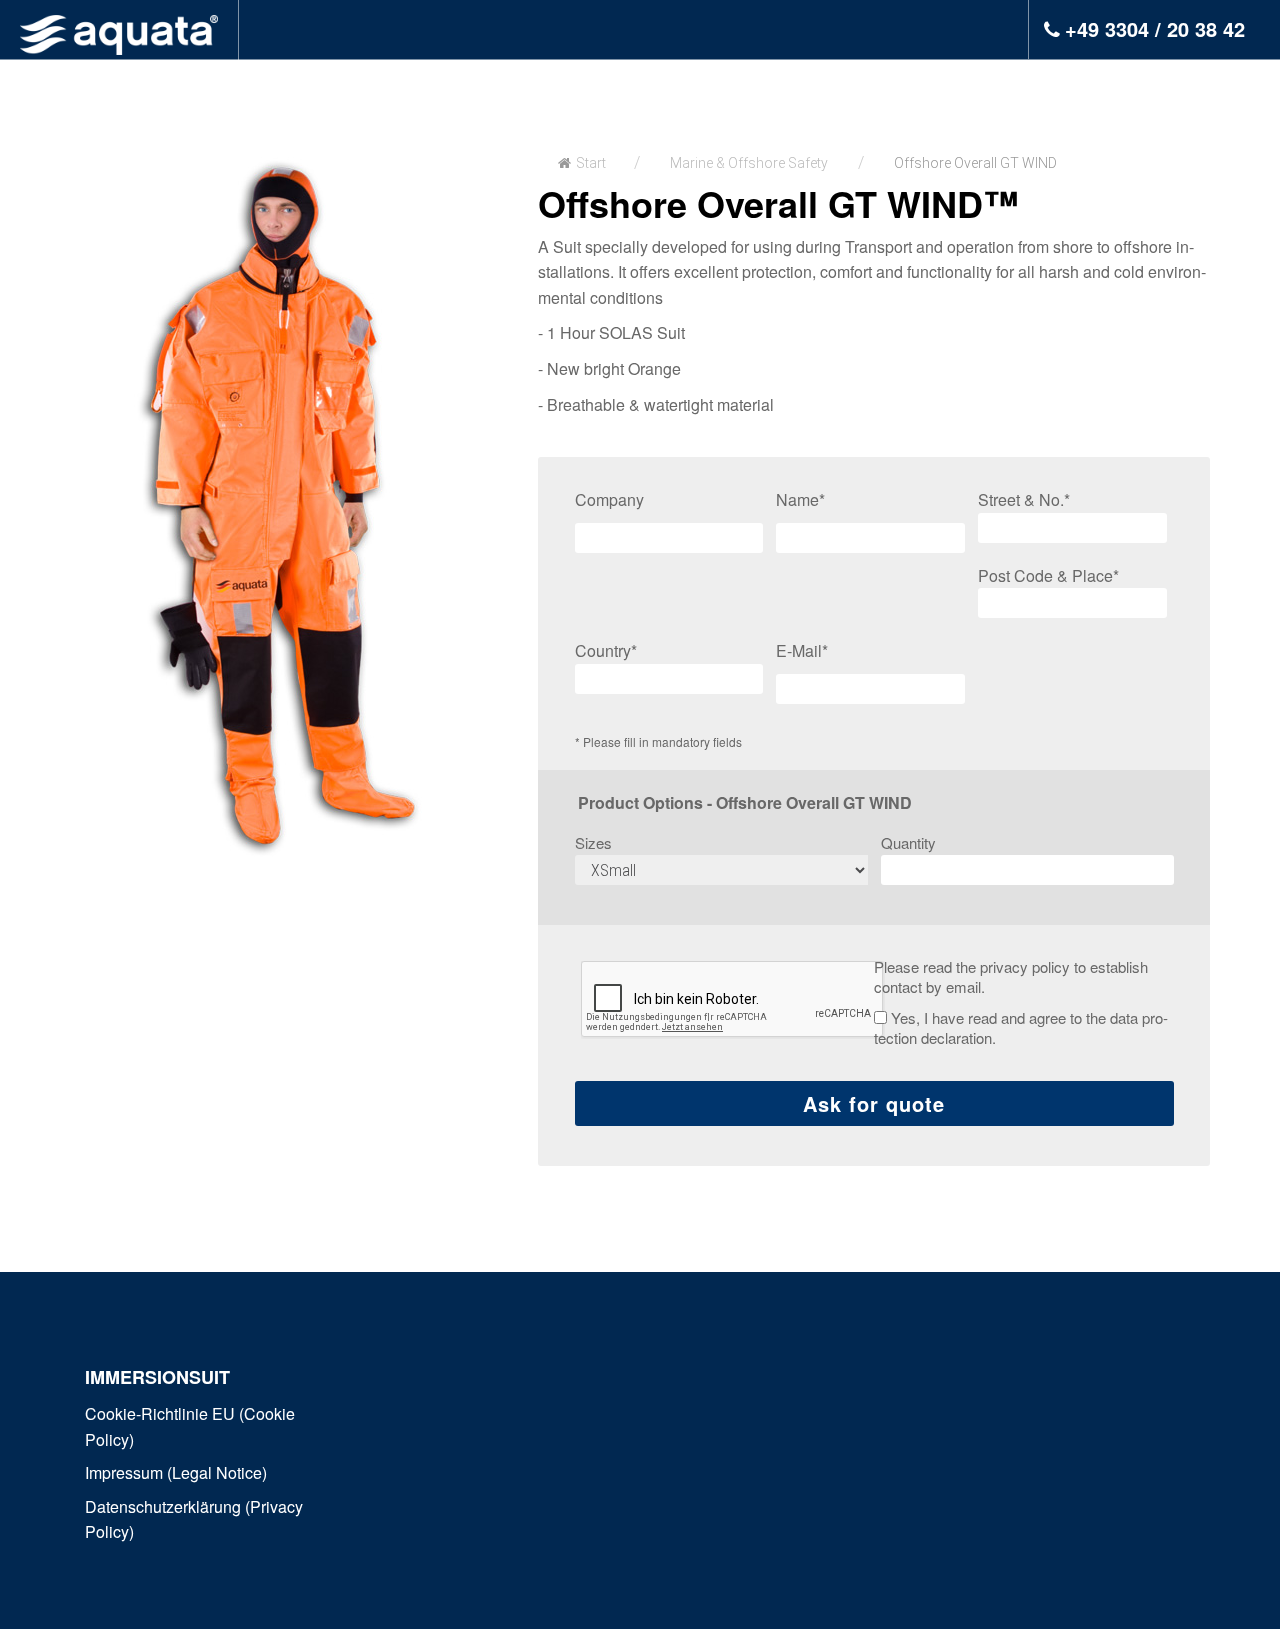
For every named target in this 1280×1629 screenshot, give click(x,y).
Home (303, 88)
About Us (767, 88)
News (864, 88)
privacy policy (1025, 966)
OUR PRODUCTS (423, 88)
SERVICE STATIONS (617, 88)
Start (591, 163)
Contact (978, 88)
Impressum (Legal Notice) (176, 1472)
